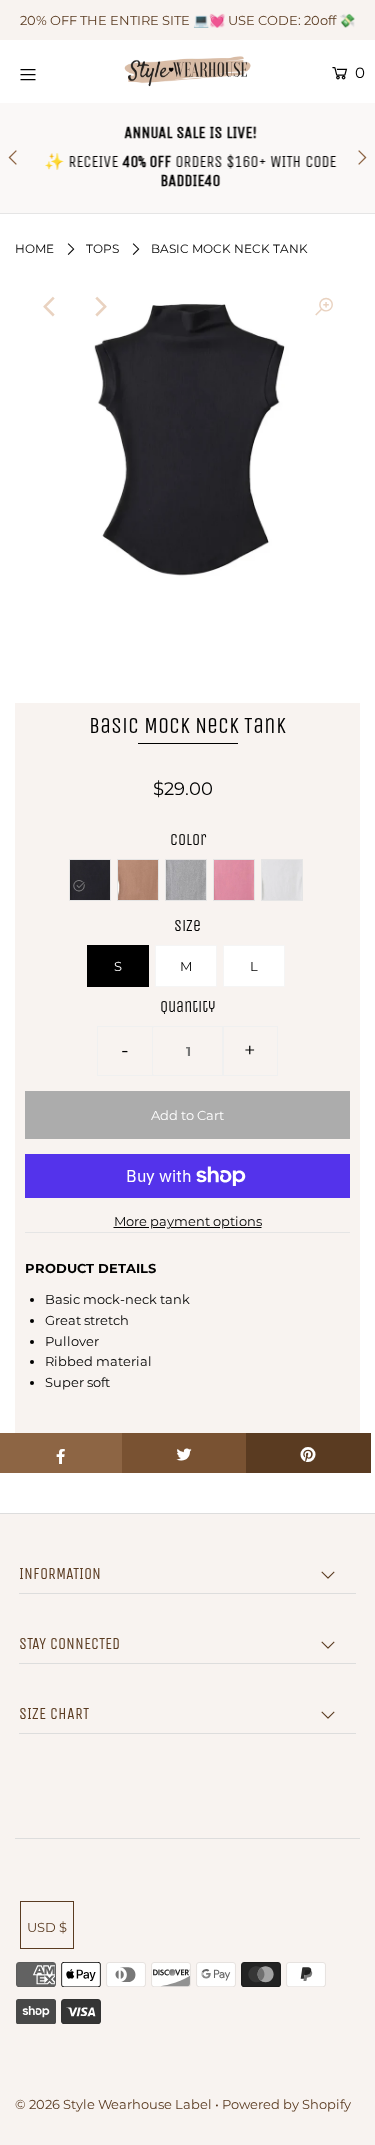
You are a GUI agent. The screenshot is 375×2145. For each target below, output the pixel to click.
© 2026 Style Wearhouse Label (113, 2104)
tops (102, 248)
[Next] (100, 307)
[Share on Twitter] (184, 1453)
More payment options (188, 1221)
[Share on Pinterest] (308, 1453)
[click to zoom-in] (324, 307)
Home (34, 248)
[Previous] (51, 307)
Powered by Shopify (286, 2104)
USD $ (47, 1927)
